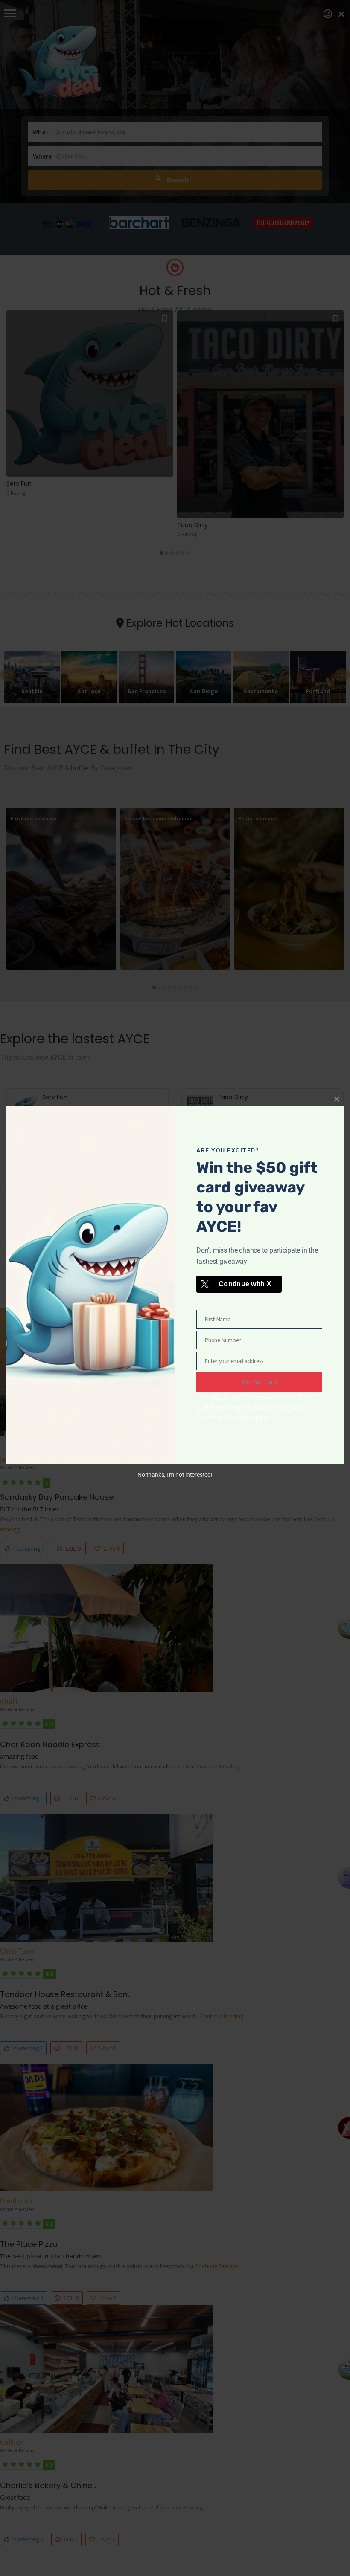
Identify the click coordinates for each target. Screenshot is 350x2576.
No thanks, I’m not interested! (175, 1475)
